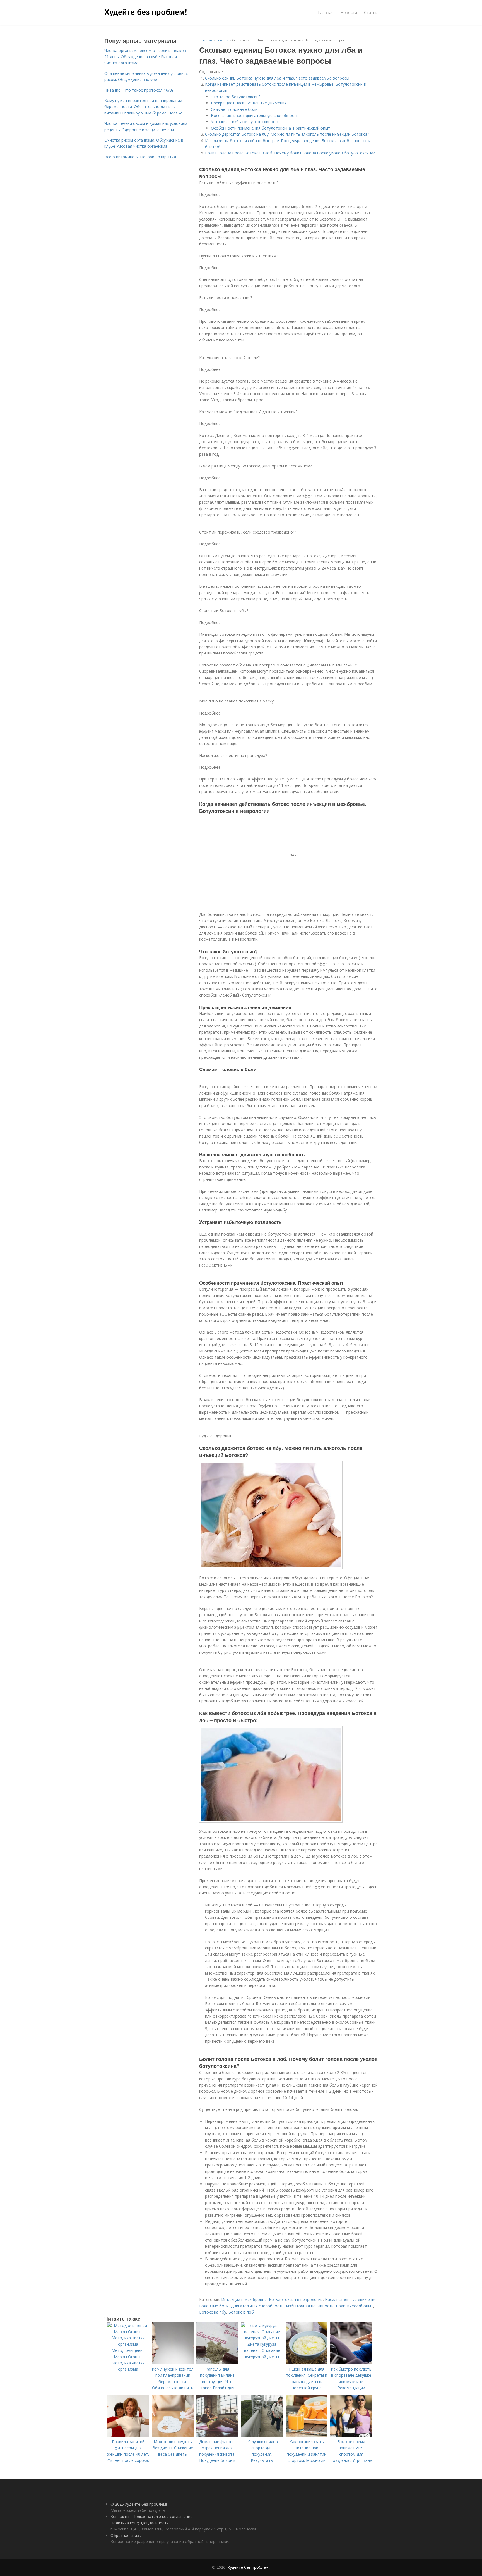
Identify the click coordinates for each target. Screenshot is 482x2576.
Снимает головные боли (234, 109)
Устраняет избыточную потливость (245, 122)
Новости (349, 12)
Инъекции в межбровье (244, 2299)
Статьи (371, 12)
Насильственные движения (351, 2299)
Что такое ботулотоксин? (236, 97)
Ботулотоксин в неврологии (296, 2299)
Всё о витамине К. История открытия (140, 157)
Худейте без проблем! (146, 12)
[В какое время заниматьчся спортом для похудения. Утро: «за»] (351, 2435)
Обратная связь (126, 2535)
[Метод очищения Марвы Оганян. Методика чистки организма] (128, 2344)
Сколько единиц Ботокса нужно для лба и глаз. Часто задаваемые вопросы (277, 78)
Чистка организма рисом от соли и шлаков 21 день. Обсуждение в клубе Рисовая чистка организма (145, 57)
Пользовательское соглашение (162, 2516)
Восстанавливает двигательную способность (255, 115)
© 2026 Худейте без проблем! (139, 2504)
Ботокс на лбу (213, 2312)
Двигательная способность (257, 2306)
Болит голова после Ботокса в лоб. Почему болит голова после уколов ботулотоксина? (290, 153)
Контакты (120, 2516)
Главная (326, 12)
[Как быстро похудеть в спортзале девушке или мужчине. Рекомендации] (351, 2363)
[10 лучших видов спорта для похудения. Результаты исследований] (262, 2435)
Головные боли (214, 2306)
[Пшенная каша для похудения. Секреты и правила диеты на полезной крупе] (307, 2363)
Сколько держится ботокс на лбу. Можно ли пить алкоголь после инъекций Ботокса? (287, 134)
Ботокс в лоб (241, 2312)
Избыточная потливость (310, 2306)
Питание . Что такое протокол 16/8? (139, 90)
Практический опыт (355, 2306)
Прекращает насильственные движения (249, 103)
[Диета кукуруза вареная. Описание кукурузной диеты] (262, 2338)
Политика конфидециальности (140, 2523)
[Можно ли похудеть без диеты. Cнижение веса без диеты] (173, 2435)
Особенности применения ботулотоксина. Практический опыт (271, 128)
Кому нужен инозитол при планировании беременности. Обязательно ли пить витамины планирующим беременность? (143, 107)
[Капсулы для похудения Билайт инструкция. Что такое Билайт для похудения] (217, 2363)
